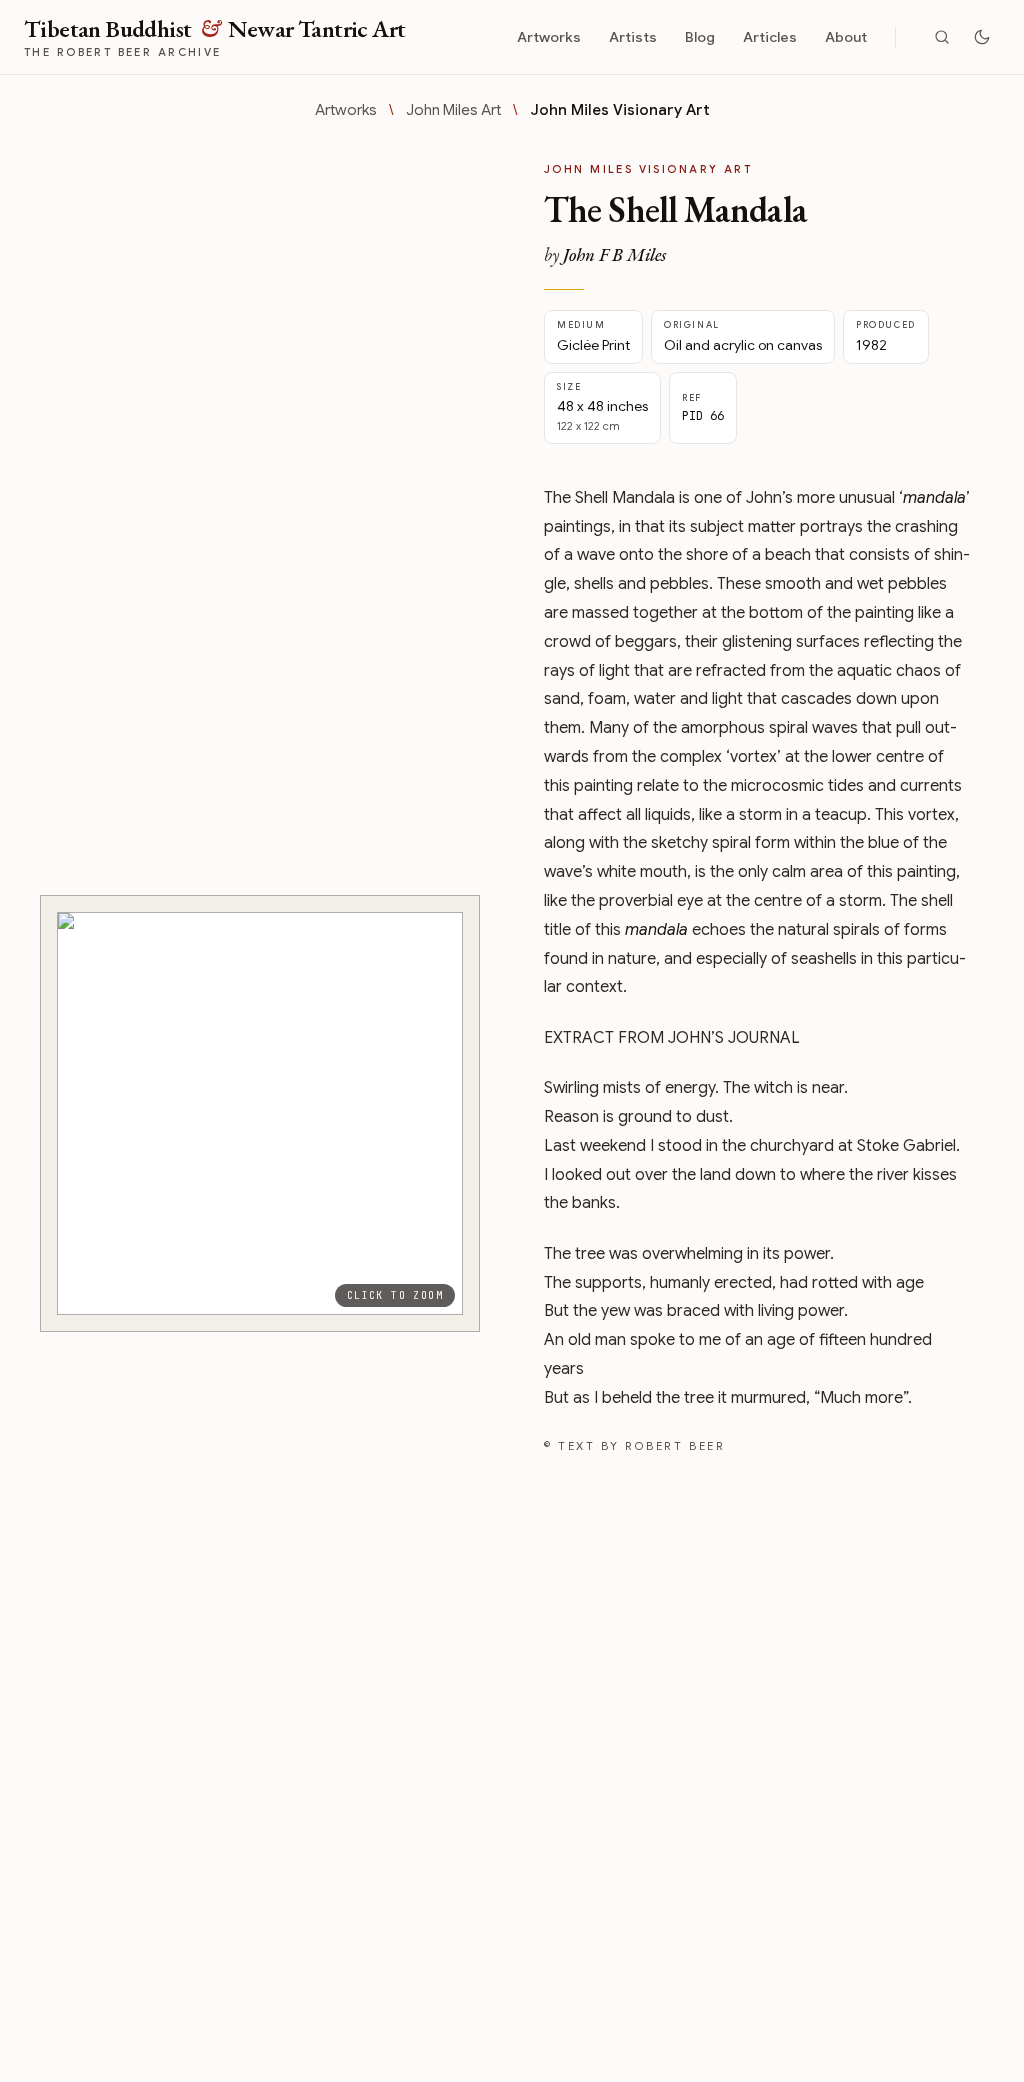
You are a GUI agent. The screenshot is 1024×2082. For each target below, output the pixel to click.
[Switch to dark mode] (982, 37)
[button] (260, 1113)
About (846, 37)
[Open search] (942, 37)
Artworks (549, 37)
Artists (633, 37)
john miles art (453, 110)
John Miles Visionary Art (620, 110)
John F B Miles (614, 254)
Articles (770, 37)
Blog (700, 37)
